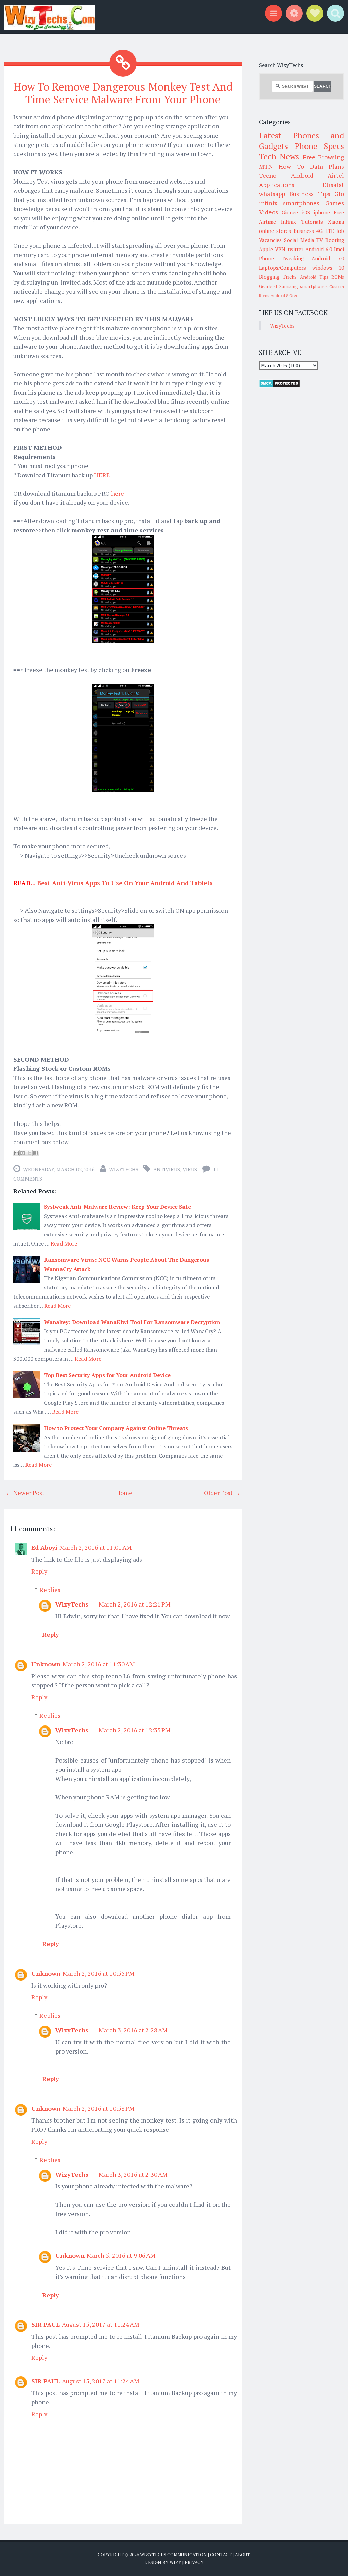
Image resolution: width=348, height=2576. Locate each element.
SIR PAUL (46, 2324)
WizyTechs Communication (173, 2555)
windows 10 (328, 268)
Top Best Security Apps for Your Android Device (107, 1375)
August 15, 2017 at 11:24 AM (101, 2324)
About (242, 2555)
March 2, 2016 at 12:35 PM (135, 1730)
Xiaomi (336, 222)
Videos (268, 212)
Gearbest (268, 286)
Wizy (176, 2562)
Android (302, 175)
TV (320, 240)
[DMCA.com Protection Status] (280, 385)
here (118, 493)
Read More (64, 1243)
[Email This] (16, 1153)
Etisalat (333, 185)
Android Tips (314, 277)
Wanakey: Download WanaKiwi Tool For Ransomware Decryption (132, 1322)
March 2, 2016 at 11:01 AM (96, 1547)
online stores (275, 231)
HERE (102, 475)
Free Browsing (323, 157)
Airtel (336, 175)
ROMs (338, 277)
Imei (339, 249)
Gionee (290, 212)
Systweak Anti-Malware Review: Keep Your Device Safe (117, 1207)
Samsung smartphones (303, 286)
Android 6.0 (319, 249)
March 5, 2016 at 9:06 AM (121, 2255)
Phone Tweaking (281, 258)
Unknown (46, 1664)
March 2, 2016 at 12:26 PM (135, 1604)
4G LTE (325, 231)
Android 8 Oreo (284, 296)
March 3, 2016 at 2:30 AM (133, 2174)
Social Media (299, 240)
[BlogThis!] (23, 1153)
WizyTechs (124, 1169)
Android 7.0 (328, 258)
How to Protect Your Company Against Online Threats (116, 1428)
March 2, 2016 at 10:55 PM (99, 1973)
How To (291, 166)
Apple (266, 249)
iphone (322, 212)
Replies (50, 1590)
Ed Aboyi (44, 1547)
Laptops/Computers (282, 268)
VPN (280, 249)
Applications (277, 185)
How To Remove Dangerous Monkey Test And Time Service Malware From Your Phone (123, 93)
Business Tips (310, 194)
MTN (266, 166)
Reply (39, 1571)
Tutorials (312, 222)
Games (335, 203)
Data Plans (327, 166)
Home (124, 1493)
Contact (221, 2555)
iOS (306, 212)
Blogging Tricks (278, 277)
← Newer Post (25, 1493)
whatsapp (272, 194)
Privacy (194, 2562)
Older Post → (222, 1493)
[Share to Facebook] (36, 1153)
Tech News (279, 156)
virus (190, 1169)
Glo (339, 194)
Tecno (268, 175)
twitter (295, 249)
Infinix (289, 222)
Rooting (335, 240)
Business (304, 231)
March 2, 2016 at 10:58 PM (99, 2108)
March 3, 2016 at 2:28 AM (133, 2030)
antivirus (167, 1169)
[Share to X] (29, 1153)
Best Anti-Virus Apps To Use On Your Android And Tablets (125, 883)
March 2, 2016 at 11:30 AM (99, 1664)
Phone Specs (319, 146)
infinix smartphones (289, 203)
